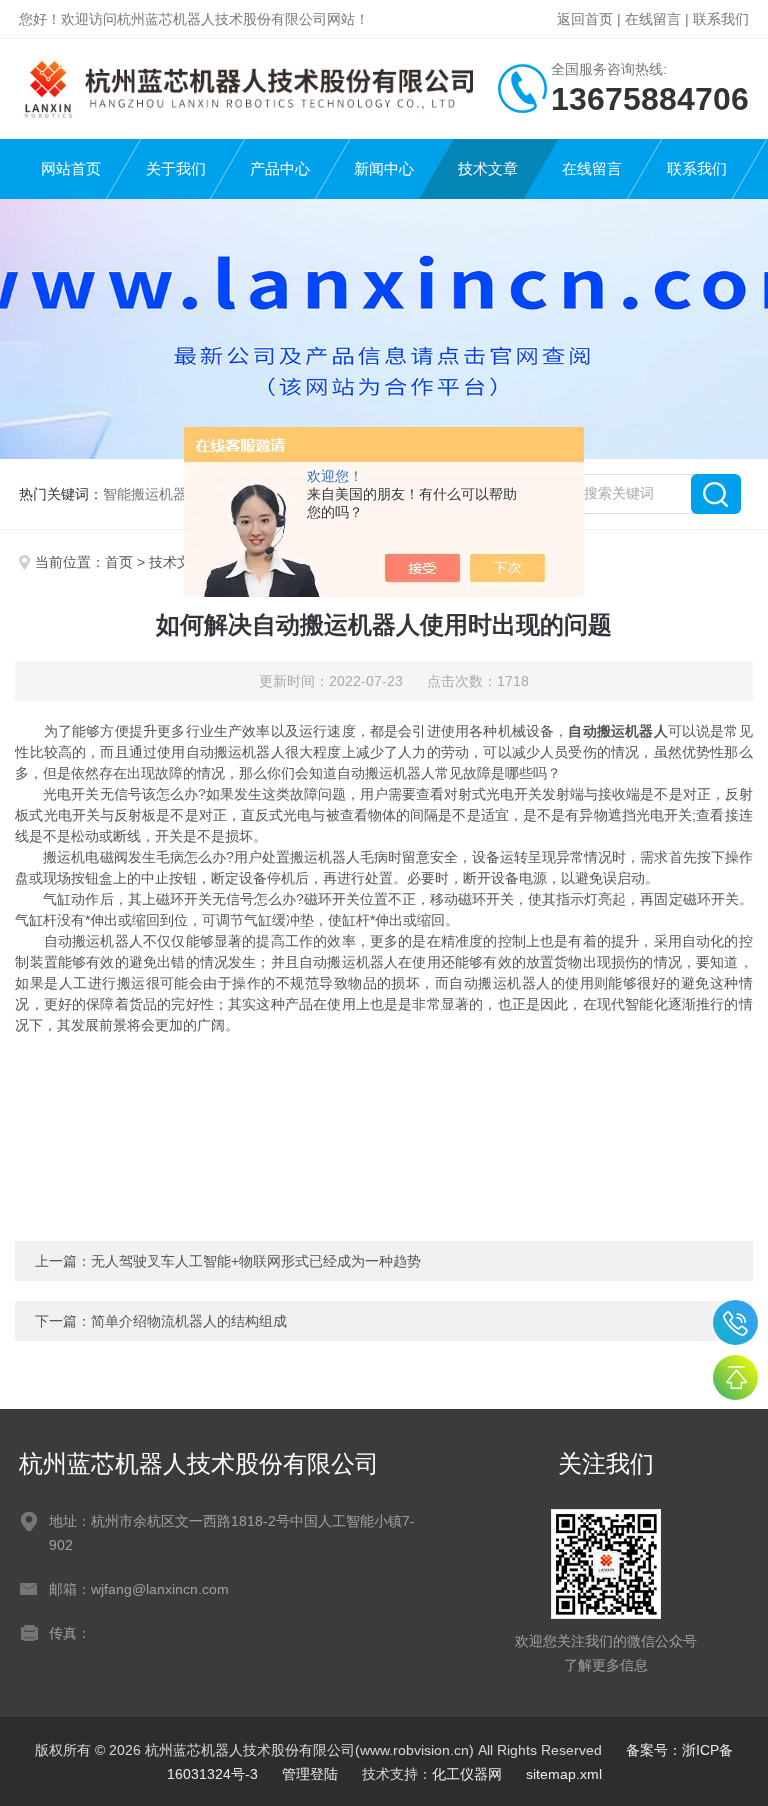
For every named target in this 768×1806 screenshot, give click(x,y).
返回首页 (585, 19)
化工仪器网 (467, 1774)
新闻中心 (384, 168)
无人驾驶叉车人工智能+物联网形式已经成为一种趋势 (256, 1261)
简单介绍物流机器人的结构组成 (189, 1321)
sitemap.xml (564, 1774)
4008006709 (735, 1322)
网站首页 (71, 168)
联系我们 (721, 19)
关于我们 (176, 168)
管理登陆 (310, 1774)
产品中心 (280, 168)
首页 (119, 562)
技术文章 (488, 168)
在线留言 (653, 19)
